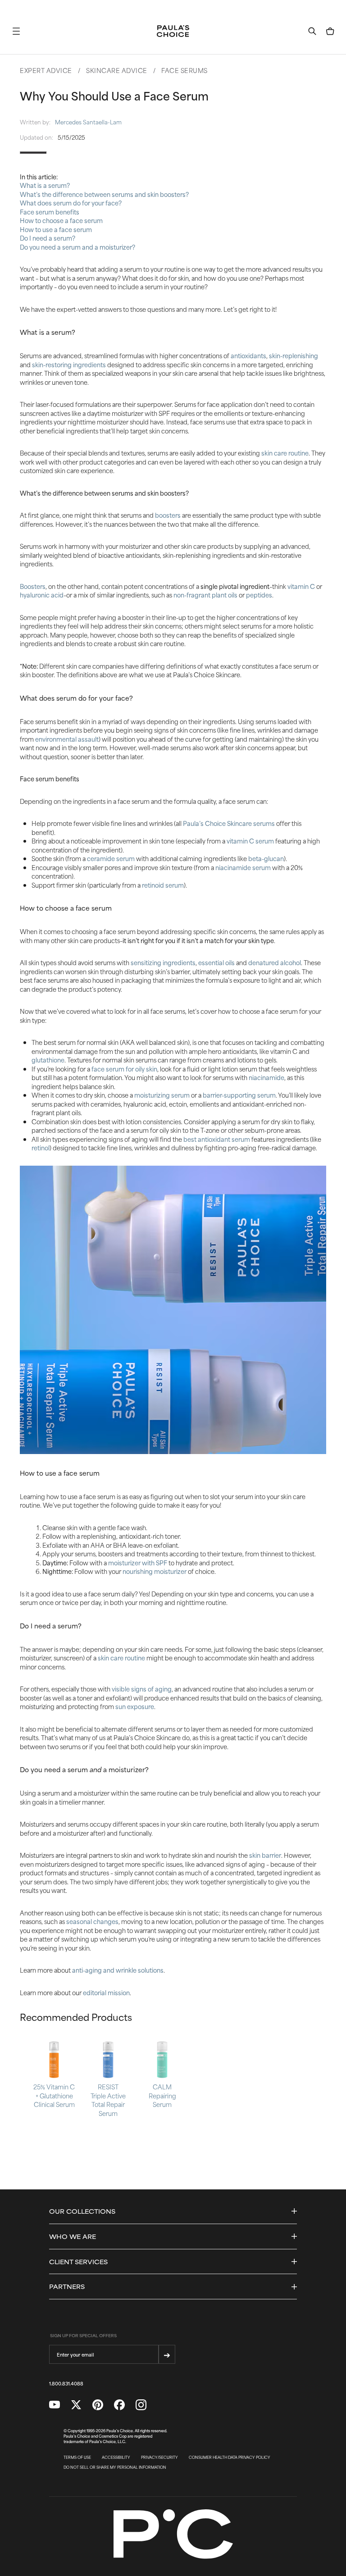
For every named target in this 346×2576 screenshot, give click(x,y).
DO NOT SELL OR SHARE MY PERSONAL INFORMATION (115, 2467)
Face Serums (184, 70)
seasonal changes (92, 1921)
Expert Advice (46, 70)
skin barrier (265, 1855)
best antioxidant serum (217, 1139)
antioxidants (248, 355)
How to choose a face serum (61, 220)
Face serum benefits (50, 212)
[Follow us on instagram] (141, 2405)
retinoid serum (163, 885)
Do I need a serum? (48, 238)
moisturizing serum (162, 1095)
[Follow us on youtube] (55, 2405)
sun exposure (135, 1706)
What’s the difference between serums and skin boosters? (104, 194)
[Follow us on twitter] (76, 2405)
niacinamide (266, 1077)
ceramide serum (111, 858)
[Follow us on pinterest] (98, 2405)
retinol (41, 1147)
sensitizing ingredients (163, 962)
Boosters (33, 586)
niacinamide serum (243, 867)
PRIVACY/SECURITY (159, 2457)
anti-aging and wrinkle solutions (118, 1970)
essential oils (216, 962)
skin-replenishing (294, 355)
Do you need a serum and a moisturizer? (77, 247)
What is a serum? (45, 185)
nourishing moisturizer (155, 1571)
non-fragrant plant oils (205, 595)
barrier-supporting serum (239, 1095)
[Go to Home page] (173, 31)
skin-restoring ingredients (69, 364)
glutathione (48, 1060)
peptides (259, 595)
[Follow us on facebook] (119, 2405)
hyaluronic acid (42, 595)
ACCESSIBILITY (116, 2457)
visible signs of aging (142, 1689)
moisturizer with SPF (138, 1562)
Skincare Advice (117, 70)
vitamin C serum (250, 841)
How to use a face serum (56, 229)
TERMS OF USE (77, 2457)
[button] (16, 31)
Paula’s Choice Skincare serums (229, 823)
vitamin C (301, 586)
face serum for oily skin (124, 1069)
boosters (168, 515)
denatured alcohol (275, 962)
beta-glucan (266, 858)
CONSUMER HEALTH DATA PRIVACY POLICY (230, 2457)
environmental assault (67, 739)
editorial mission (106, 1992)
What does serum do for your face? (71, 203)
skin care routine (285, 453)
